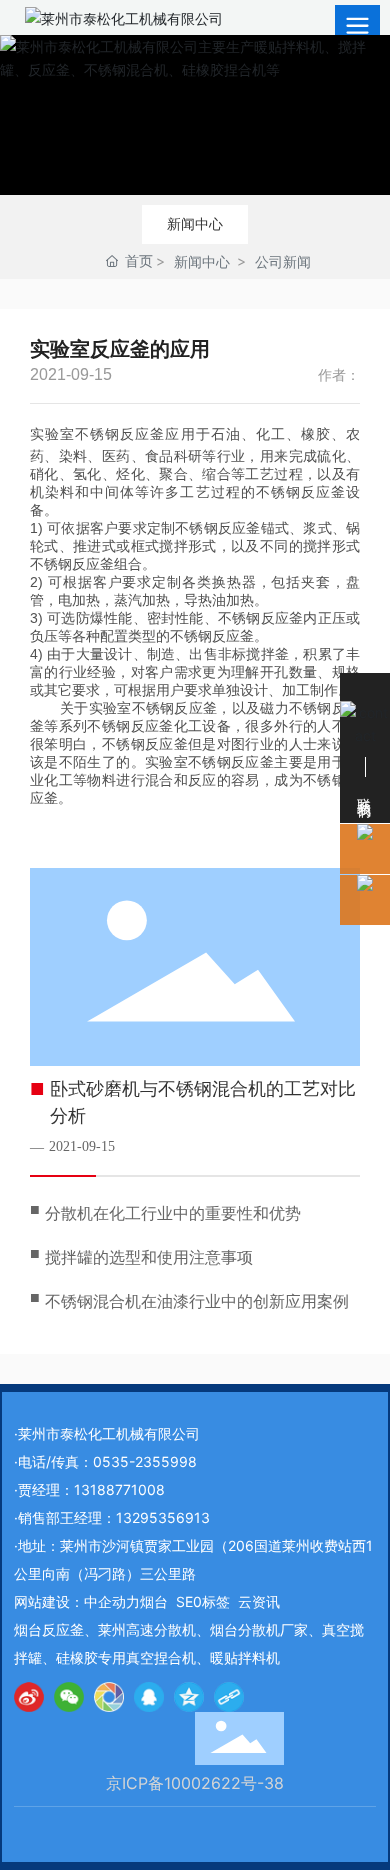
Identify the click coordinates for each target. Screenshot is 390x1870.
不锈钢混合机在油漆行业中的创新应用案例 (197, 1301)
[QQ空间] (189, 1697)
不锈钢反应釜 (120, 434)
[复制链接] (229, 1697)
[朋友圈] (109, 1697)
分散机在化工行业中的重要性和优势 (173, 1213)
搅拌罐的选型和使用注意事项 (149, 1257)
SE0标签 (203, 1601)
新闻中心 (195, 223)
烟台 (154, 1601)
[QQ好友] (149, 1697)
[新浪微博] (29, 1697)
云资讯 (259, 1601)
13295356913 (163, 1517)
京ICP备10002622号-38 (195, 1783)
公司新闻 (283, 261)
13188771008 (119, 1489)
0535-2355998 (145, 1461)
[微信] (69, 1697)
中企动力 (112, 1601)
